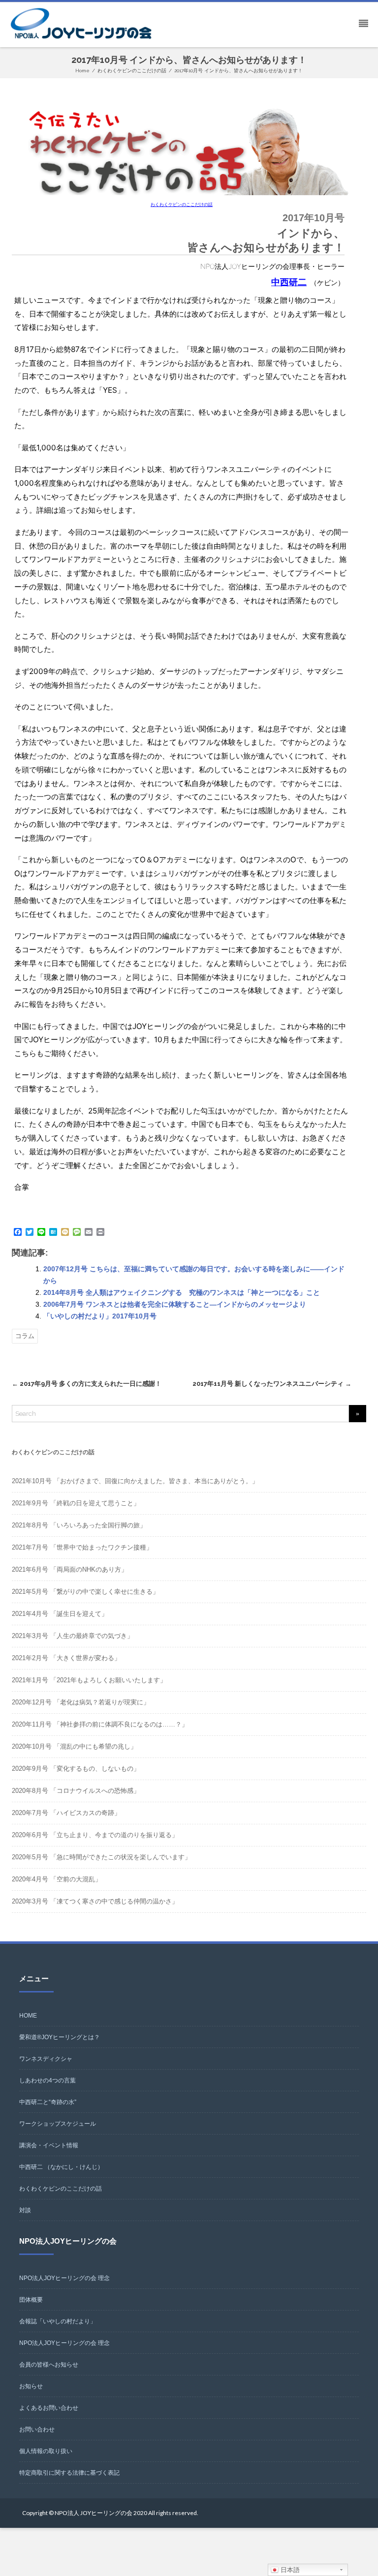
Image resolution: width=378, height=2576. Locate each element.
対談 (25, 2210)
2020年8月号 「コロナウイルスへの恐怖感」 (76, 1791)
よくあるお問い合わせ (49, 2408)
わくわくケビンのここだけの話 (182, 205)
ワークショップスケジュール (58, 2124)
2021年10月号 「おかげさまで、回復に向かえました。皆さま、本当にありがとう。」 (135, 1481)
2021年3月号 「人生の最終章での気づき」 (73, 1636)
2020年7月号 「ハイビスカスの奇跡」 (66, 1813)
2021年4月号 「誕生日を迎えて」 (60, 1614)
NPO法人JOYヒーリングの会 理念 (64, 2278)
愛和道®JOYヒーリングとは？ (60, 2037)
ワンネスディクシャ (46, 2059)
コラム (25, 1336)
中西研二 (289, 282)
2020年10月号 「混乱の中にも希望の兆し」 (74, 1746)
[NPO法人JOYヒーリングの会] (84, 24)
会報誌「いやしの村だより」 (58, 2321)
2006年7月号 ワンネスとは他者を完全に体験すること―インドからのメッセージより (175, 1304)
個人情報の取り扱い (46, 2451)
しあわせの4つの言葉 (47, 2080)
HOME (28, 2016)
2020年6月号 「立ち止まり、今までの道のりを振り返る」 (95, 1835)
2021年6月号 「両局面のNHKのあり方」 (70, 1569)
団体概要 (31, 2300)
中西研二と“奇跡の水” (48, 2102)
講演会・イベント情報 (49, 2145)
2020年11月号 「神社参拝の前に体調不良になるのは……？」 (100, 1724)
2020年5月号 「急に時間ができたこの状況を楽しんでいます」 (101, 1857)
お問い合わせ (37, 2430)
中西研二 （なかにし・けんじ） (61, 2167)
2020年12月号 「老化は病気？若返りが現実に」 (81, 1702)
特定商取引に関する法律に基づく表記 (69, 2473)
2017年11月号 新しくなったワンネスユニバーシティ (272, 1384)
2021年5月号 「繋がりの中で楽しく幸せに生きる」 (85, 1592)
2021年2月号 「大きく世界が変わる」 (66, 1658)
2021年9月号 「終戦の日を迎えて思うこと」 (76, 1503)
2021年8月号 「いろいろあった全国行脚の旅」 (79, 1525)
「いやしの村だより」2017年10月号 (100, 1316)
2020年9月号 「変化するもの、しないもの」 (76, 1769)
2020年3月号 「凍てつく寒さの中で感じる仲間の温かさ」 (95, 1901)
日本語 (289, 2570)
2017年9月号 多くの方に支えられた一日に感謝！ (87, 1384)
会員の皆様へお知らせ (49, 2365)
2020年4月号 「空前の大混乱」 (57, 1879)
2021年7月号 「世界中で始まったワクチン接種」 (82, 1547)
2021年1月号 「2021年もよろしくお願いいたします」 (89, 1680)
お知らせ (31, 2386)
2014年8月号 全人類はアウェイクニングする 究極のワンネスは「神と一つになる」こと (182, 1292)
